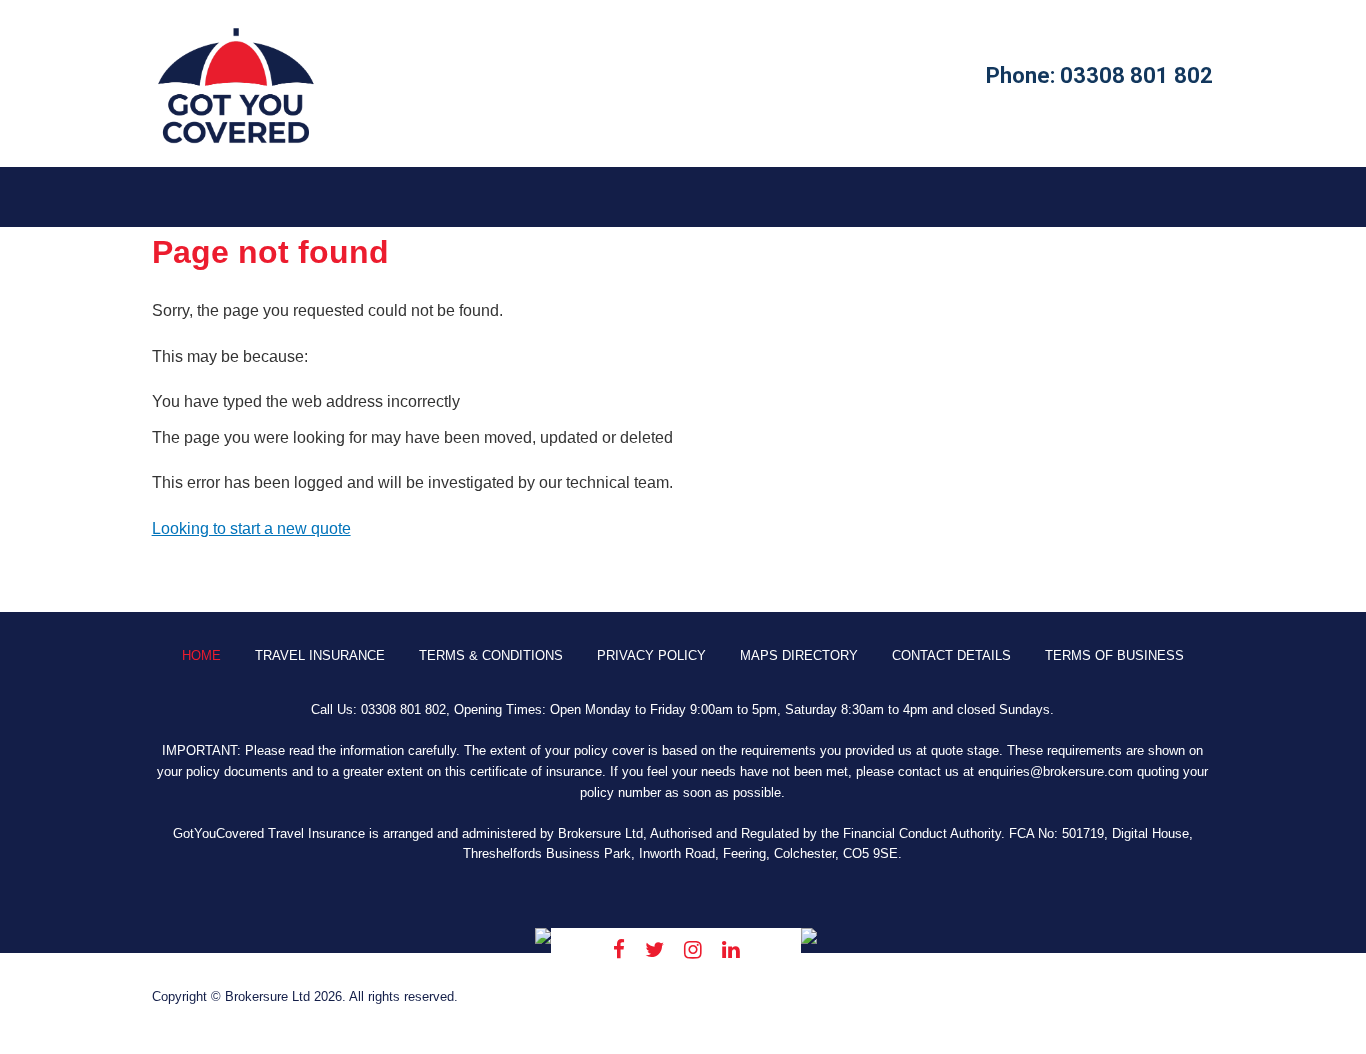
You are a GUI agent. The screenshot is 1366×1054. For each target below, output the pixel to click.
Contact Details (951, 655)
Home (201, 655)
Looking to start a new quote (251, 528)
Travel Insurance (320, 655)
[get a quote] (236, 142)
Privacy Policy (651, 655)
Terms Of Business (1114, 655)
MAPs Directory (799, 655)
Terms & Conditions (491, 655)
